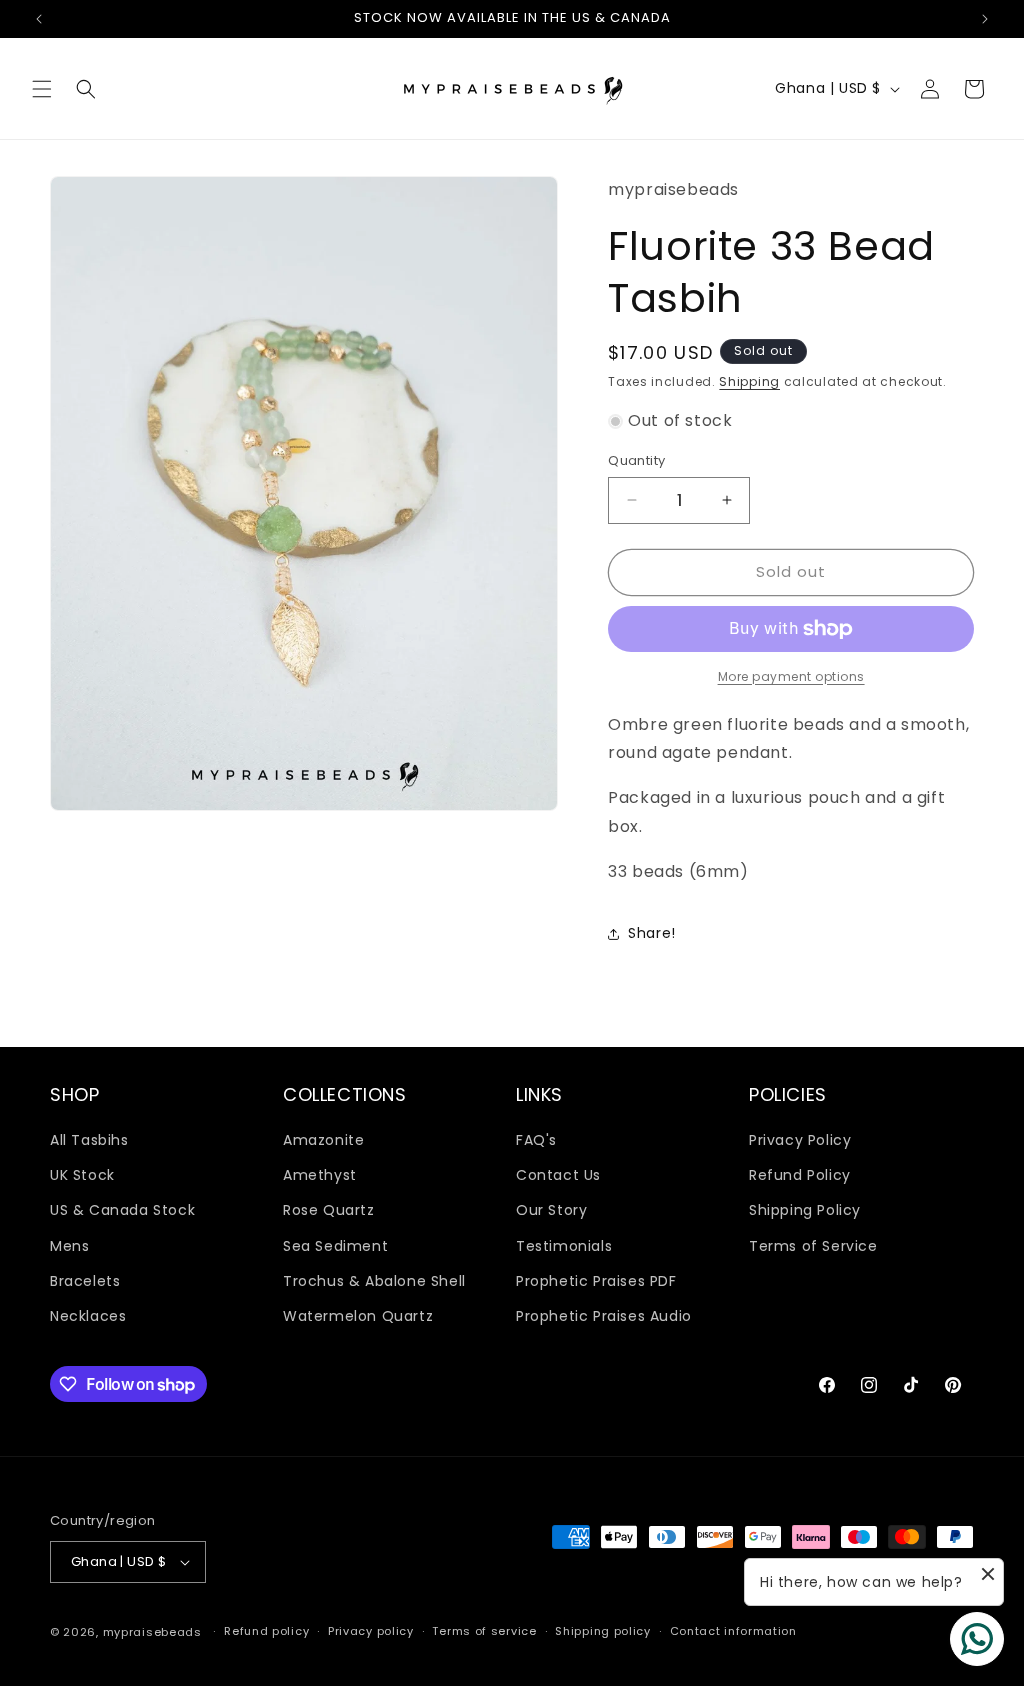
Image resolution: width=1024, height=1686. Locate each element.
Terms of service (484, 1631)
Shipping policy (603, 1631)
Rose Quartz (329, 1210)
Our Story (551, 1210)
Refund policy (266, 1631)
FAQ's (536, 1140)
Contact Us (558, 1175)
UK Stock (82, 1175)
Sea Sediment (335, 1246)
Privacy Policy (800, 1140)
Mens (69, 1246)
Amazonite (323, 1140)
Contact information (733, 1631)
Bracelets (85, 1281)
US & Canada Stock (122, 1210)
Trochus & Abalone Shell (374, 1281)
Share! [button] (652, 933)
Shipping (749, 381)
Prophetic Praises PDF (596, 1281)
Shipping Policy (805, 1210)
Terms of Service (813, 1246)
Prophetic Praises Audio (604, 1316)
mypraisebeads (152, 1632)
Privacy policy (371, 1631)
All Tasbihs (89, 1140)
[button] (42, 89)
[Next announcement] (985, 19)
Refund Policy (800, 1175)
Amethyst (320, 1175)
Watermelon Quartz (358, 1316)
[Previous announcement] (39, 19)
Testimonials (564, 1246)
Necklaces (88, 1316)
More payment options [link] (791, 676)
